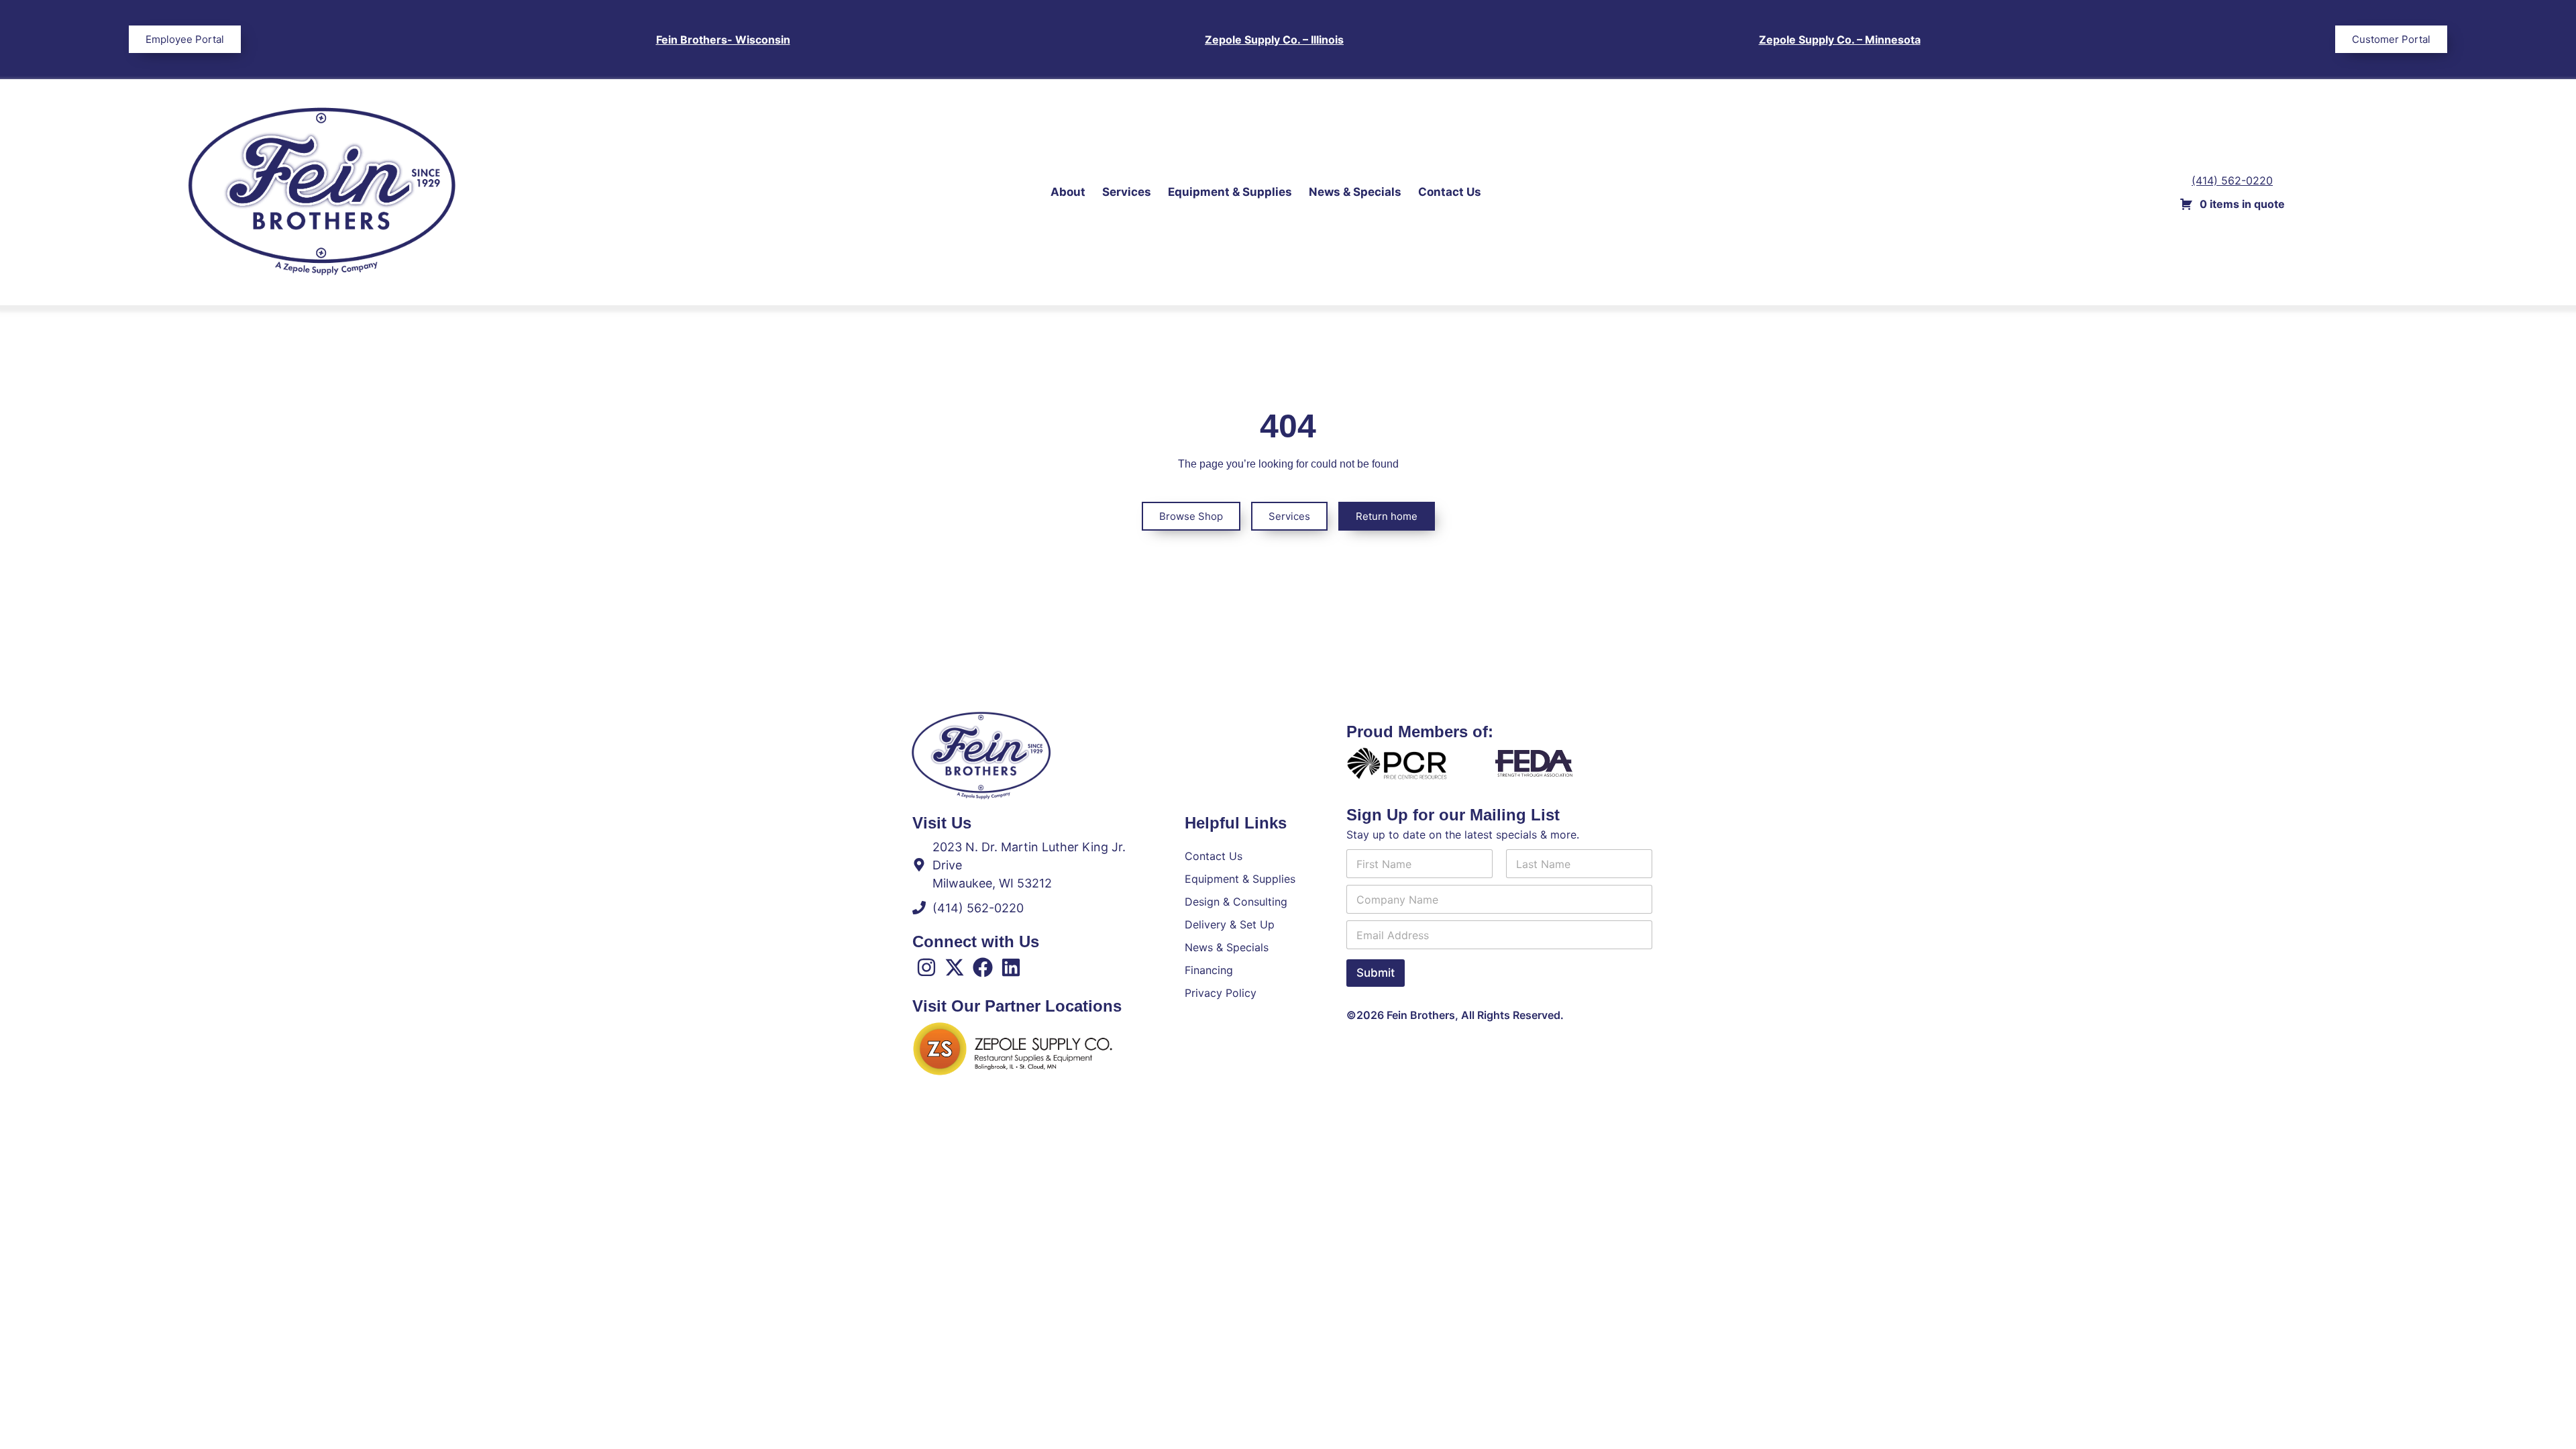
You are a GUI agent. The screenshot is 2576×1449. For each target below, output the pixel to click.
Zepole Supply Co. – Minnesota (1840, 40)
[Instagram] (926, 967)
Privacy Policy (1221, 993)
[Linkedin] (1011, 967)
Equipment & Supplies (1230, 192)
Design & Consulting (1236, 902)
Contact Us (1450, 192)
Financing (1209, 970)
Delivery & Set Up (1230, 924)
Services (1127, 192)
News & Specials (1355, 192)
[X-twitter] (955, 967)
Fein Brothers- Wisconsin (723, 40)
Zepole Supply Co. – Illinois (1274, 40)
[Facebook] (983, 967)
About (1068, 192)
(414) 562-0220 (2232, 180)
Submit (1376, 973)
